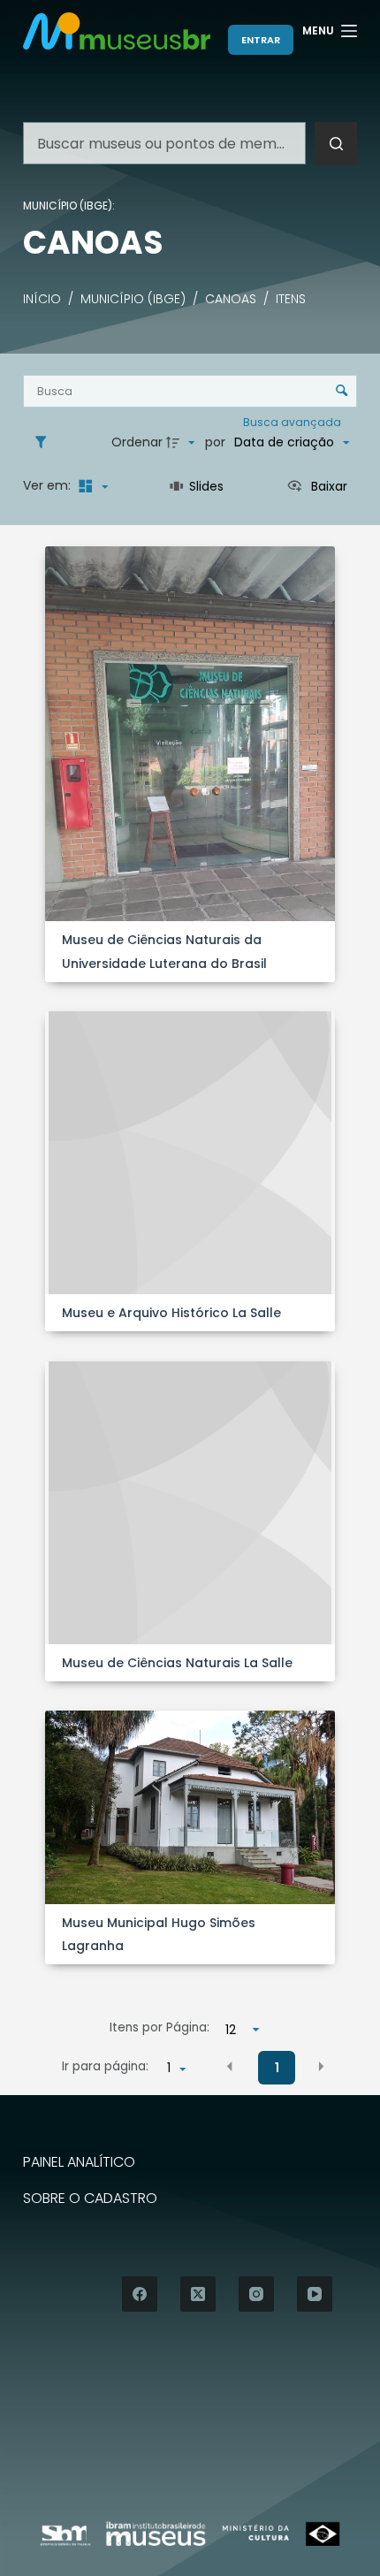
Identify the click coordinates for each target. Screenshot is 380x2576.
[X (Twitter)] (198, 2294)
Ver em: (49, 485)
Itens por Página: (160, 2027)
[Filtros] (45, 443)
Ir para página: (105, 2066)
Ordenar (137, 442)
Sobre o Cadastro (90, 2199)
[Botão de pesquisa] (336, 143)
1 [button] (277, 2068)
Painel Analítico (79, 2163)
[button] (230, 2067)
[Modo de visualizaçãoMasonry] (91, 486)
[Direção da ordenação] (183, 443)
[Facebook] (140, 2294)
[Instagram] (256, 2294)
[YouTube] (315, 2294)
